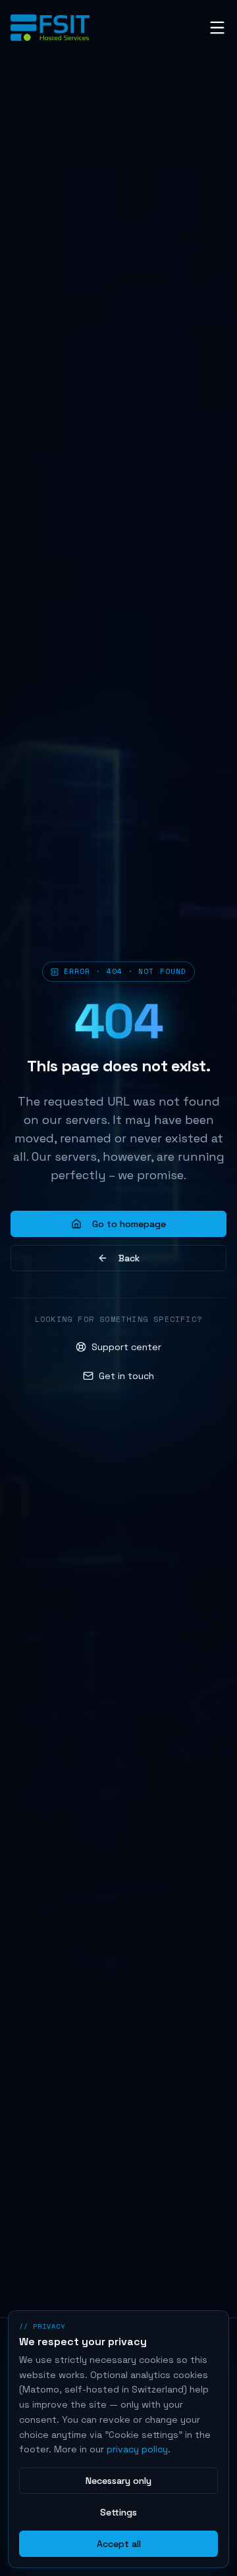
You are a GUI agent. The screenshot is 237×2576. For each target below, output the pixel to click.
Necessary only (118, 2481)
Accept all (119, 2544)
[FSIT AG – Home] (50, 28)
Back (129, 1258)
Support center (126, 1347)
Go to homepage (129, 1224)
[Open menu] (217, 28)
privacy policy (137, 2449)
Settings (118, 2512)
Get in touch (126, 1376)
